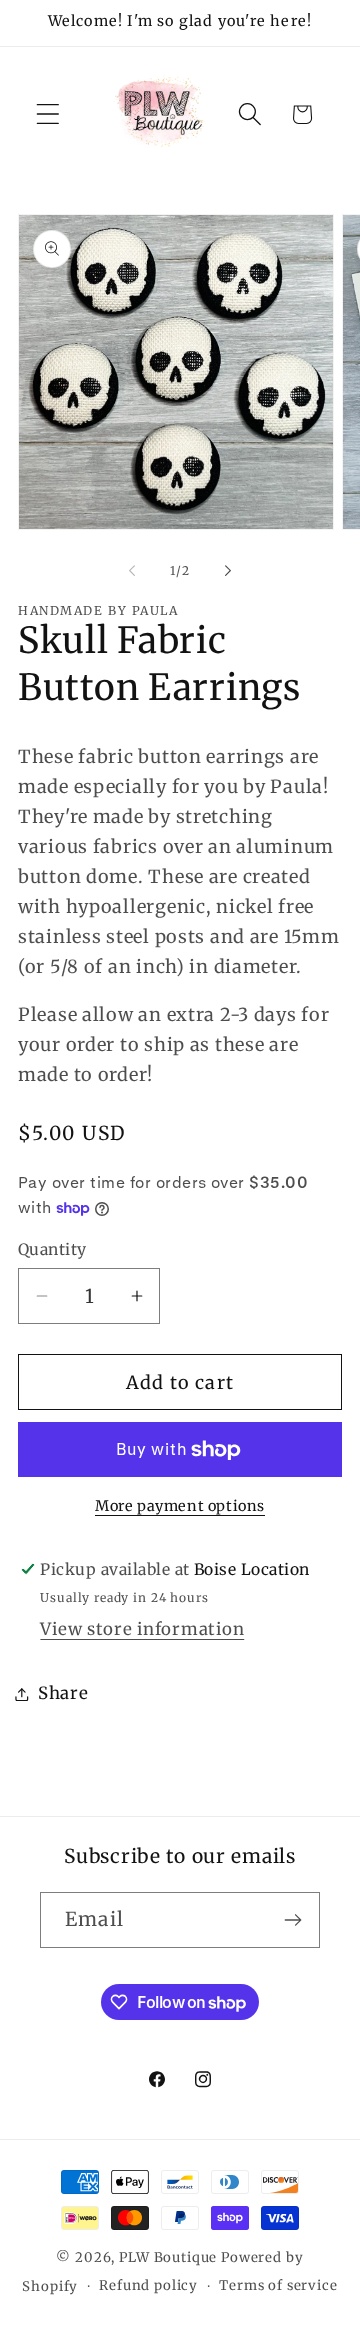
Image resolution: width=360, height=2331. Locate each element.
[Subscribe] (292, 1920)
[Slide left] (132, 570)
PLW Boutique (168, 2257)
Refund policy (148, 2285)
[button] (48, 114)
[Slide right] (228, 570)
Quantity (52, 1249)
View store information (142, 1629)
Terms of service (278, 2285)
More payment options (180, 1506)
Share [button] (63, 1693)
